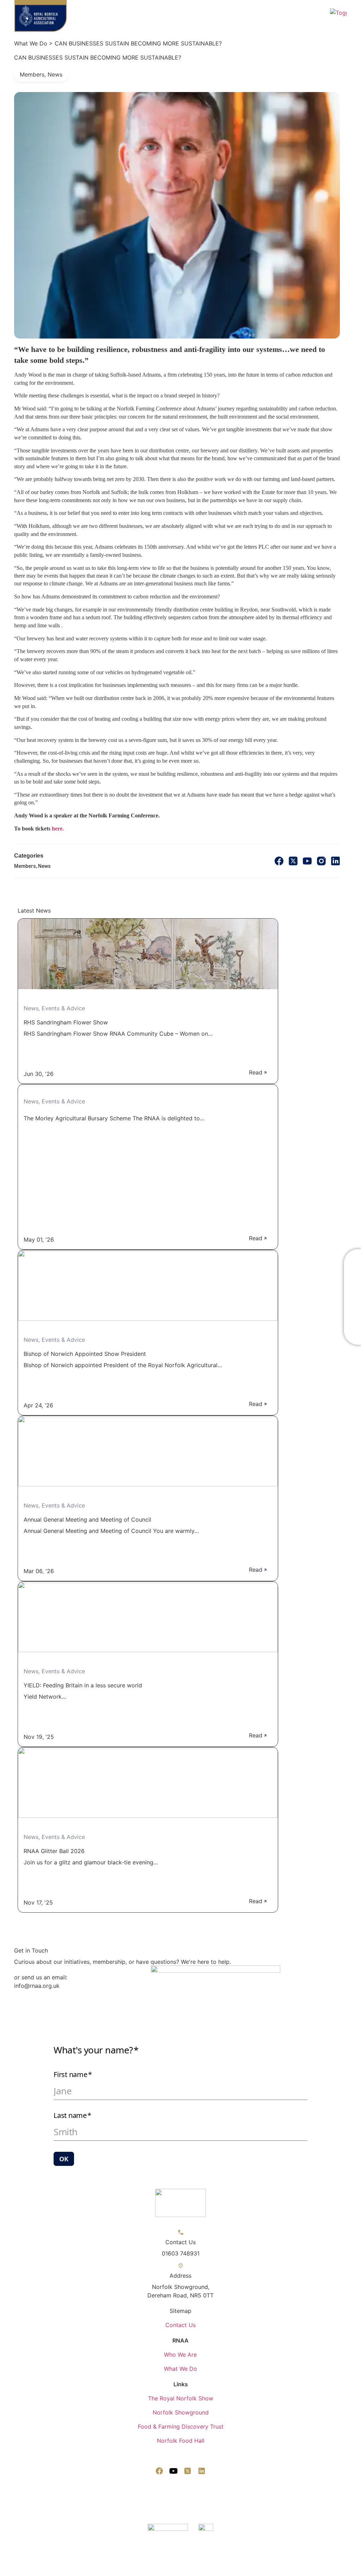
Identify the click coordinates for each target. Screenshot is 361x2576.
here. (58, 829)
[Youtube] (173, 2471)
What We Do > (33, 43)
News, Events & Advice (54, 1008)
